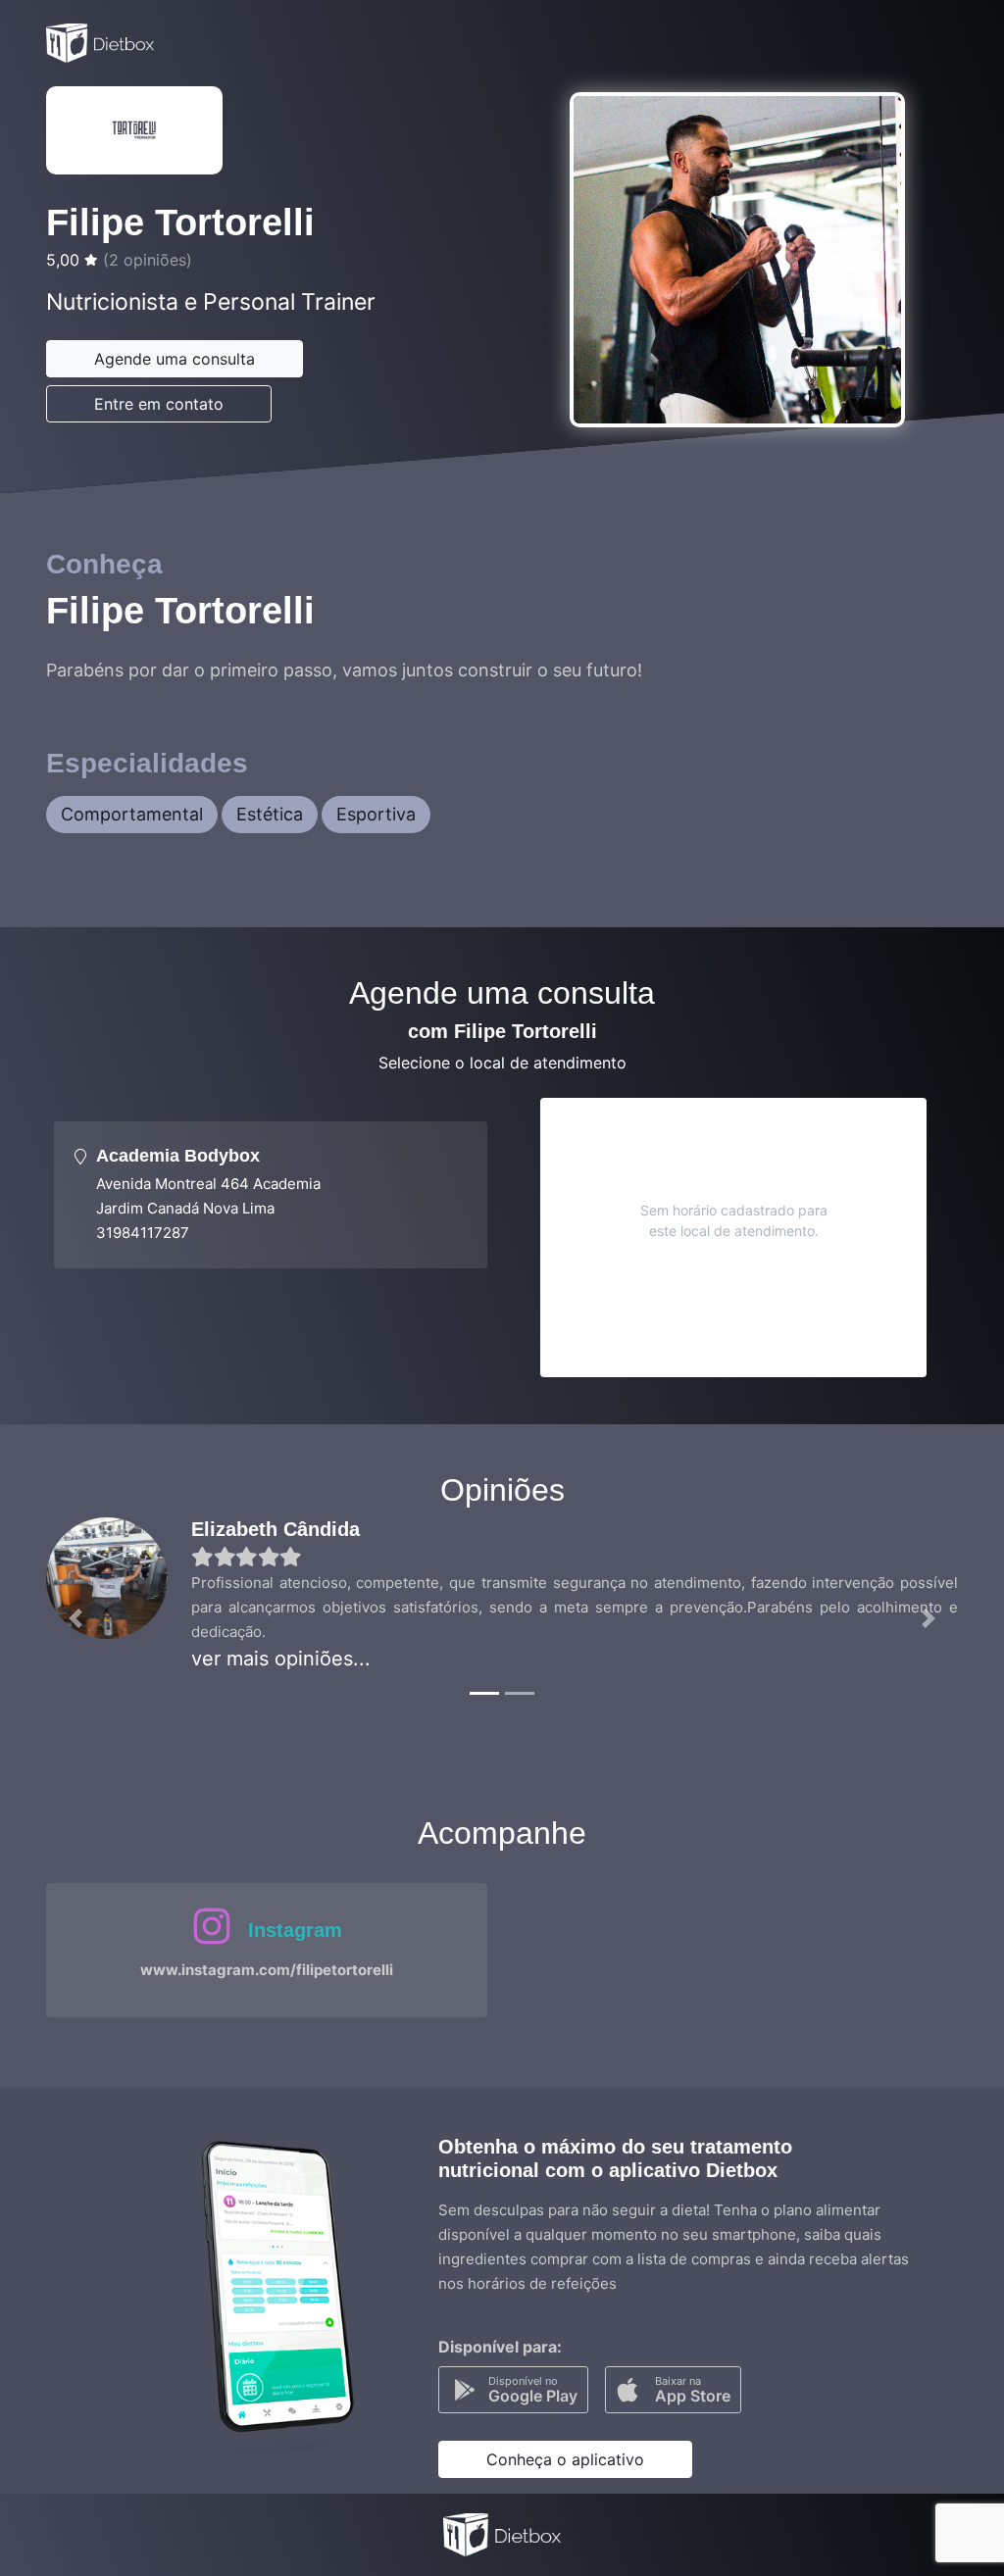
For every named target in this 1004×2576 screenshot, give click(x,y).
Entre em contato (159, 404)
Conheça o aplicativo (565, 2459)
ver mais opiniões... (281, 1659)
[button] (75, 1619)
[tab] (271, 1195)
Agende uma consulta (175, 359)
